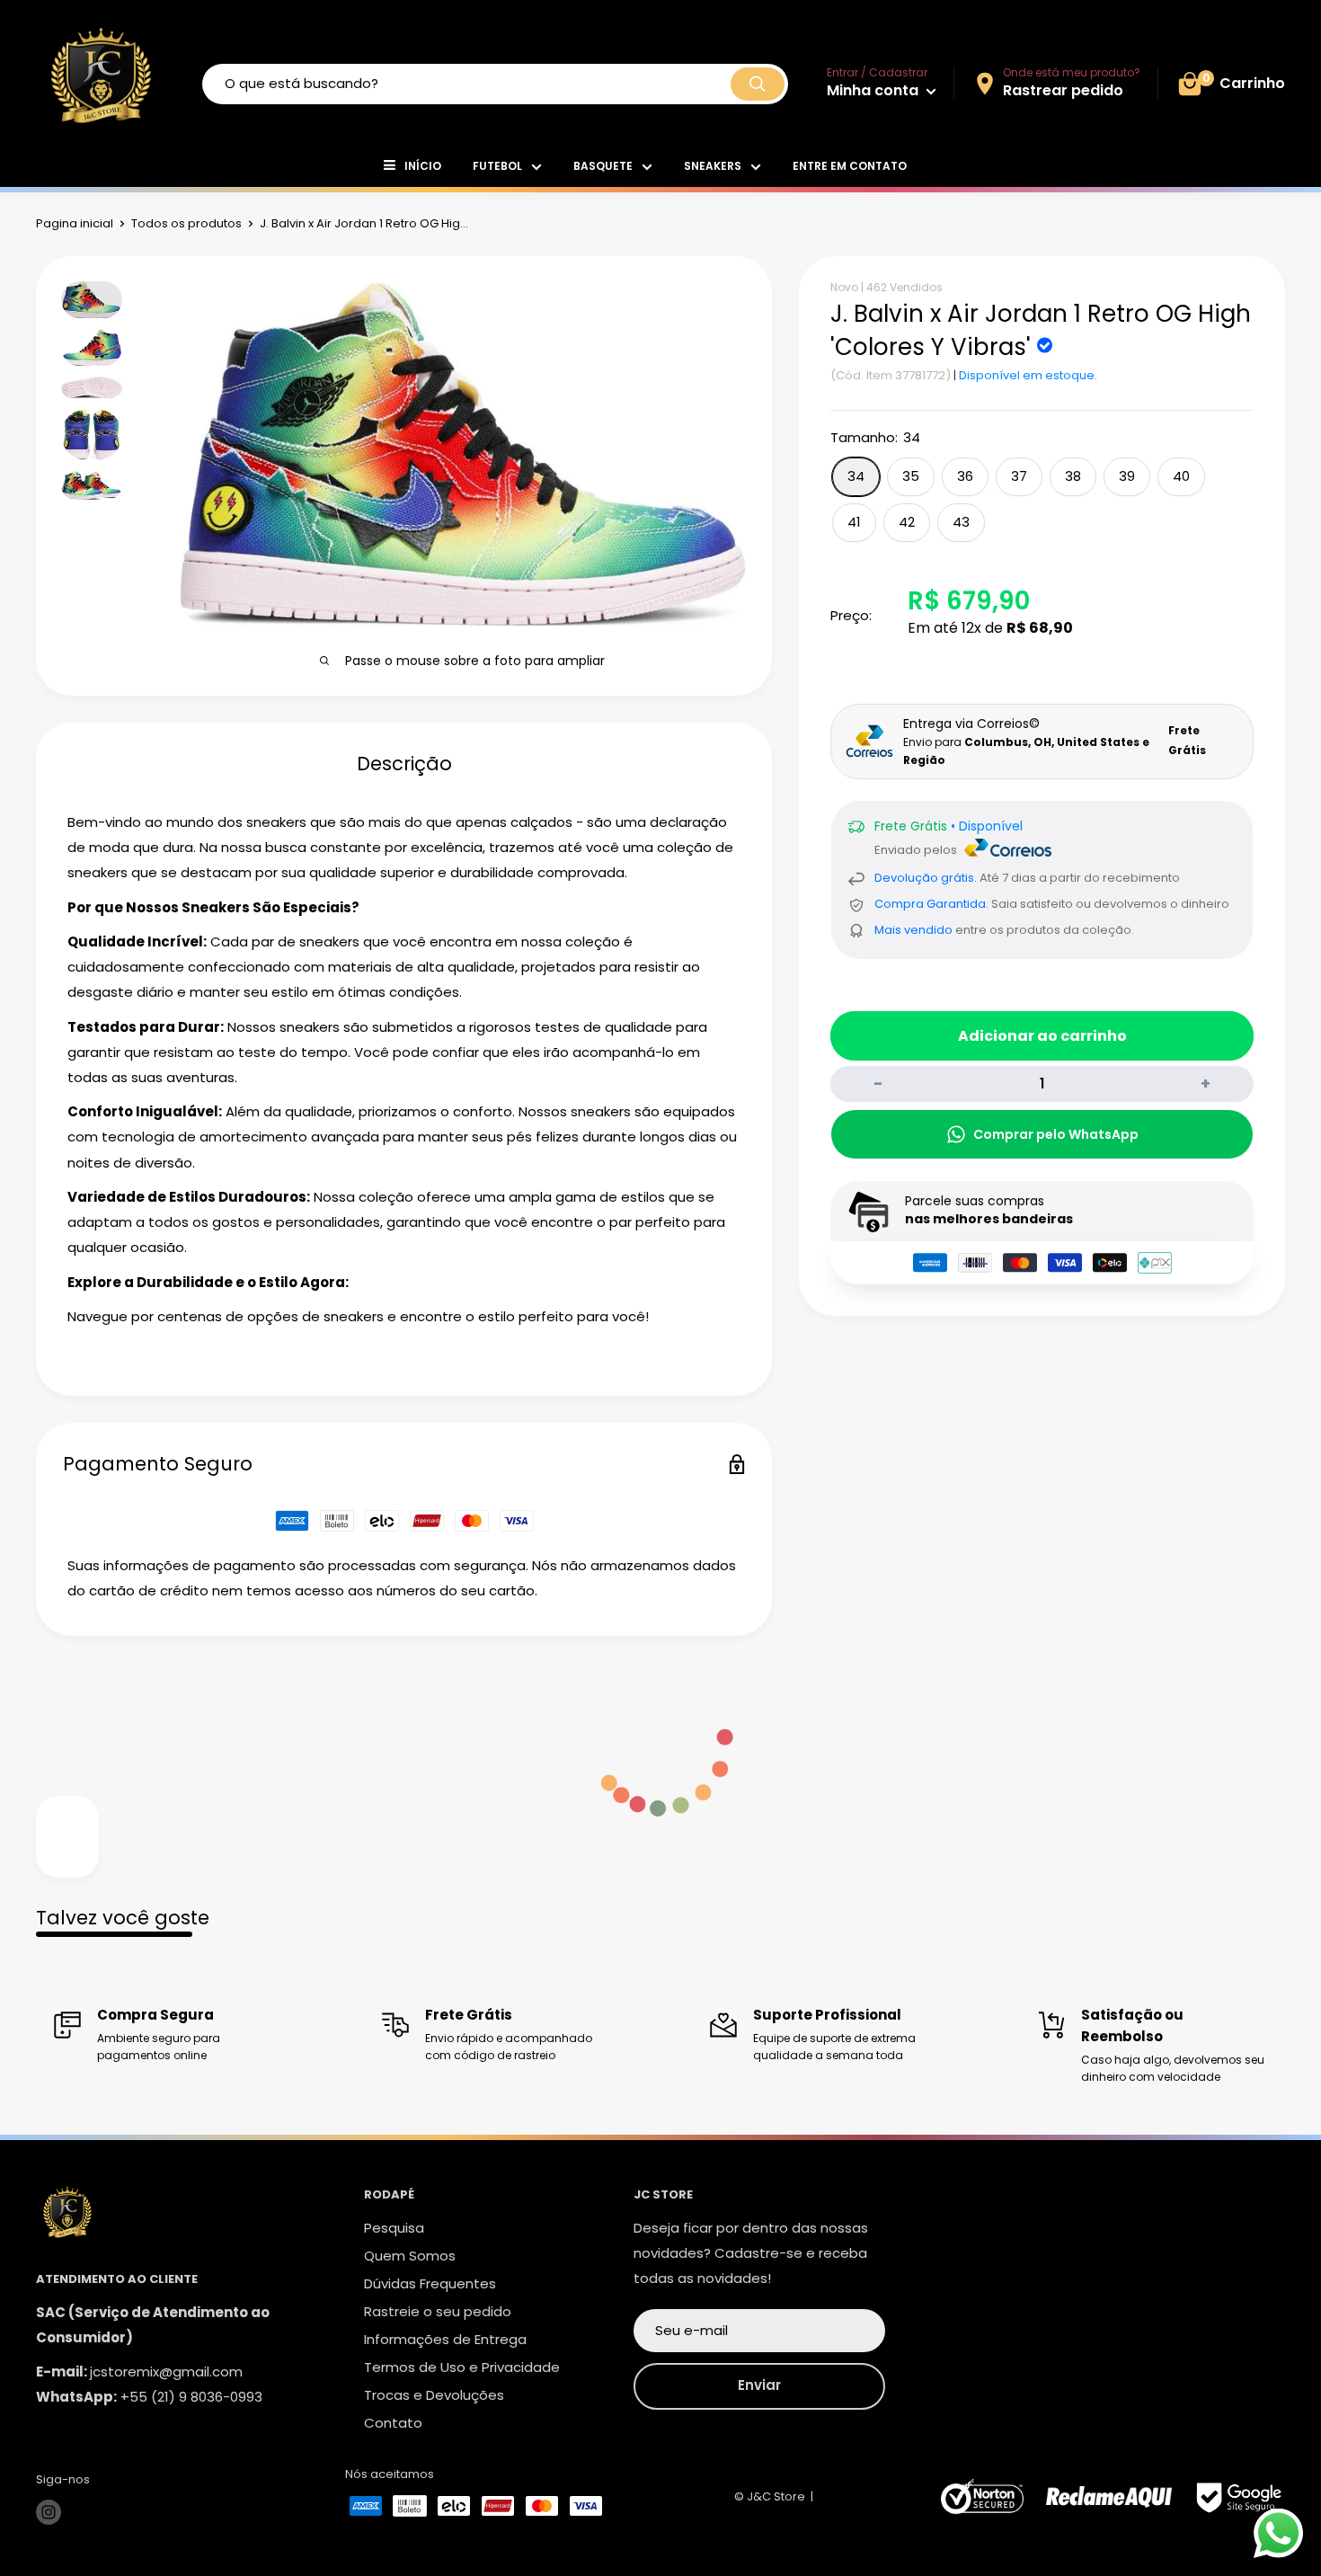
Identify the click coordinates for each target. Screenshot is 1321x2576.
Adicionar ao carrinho (1042, 1036)
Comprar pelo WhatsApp (1056, 1134)
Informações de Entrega (445, 2339)
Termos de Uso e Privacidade (462, 2367)
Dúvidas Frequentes (430, 2283)
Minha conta (874, 90)
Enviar (759, 2385)
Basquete (603, 166)
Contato (393, 2423)
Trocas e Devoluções (434, 2395)
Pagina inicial (75, 223)
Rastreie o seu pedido (438, 2311)
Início (423, 166)
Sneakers (713, 166)
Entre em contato (850, 166)
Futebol (497, 166)
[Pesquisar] (758, 84)
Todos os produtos (186, 223)
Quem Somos (410, 2256)
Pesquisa (394, 2228)
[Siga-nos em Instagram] (49, 2512)
